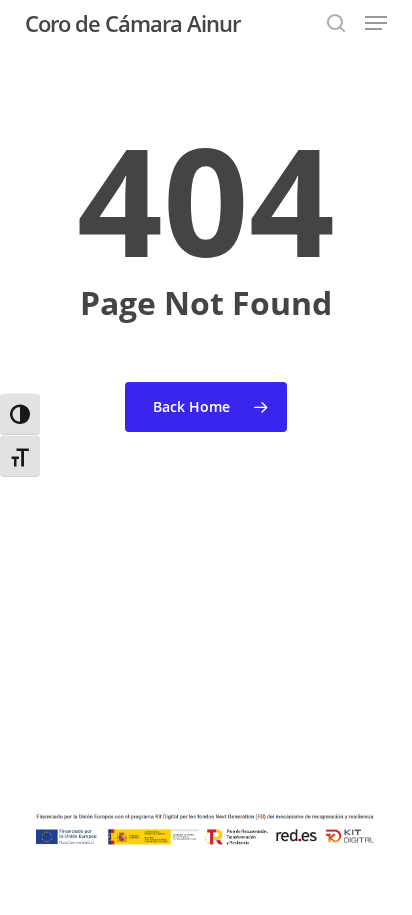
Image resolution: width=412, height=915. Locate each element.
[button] (376, 23)
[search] (336, 23)
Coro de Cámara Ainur (132, 23)
